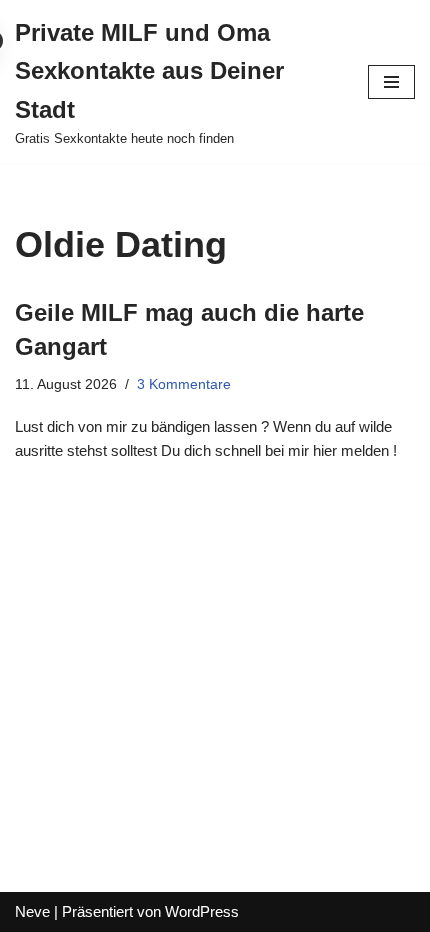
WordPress (202, 911)
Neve (32, 911)
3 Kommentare (184, 384)
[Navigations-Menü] (391, 82)
